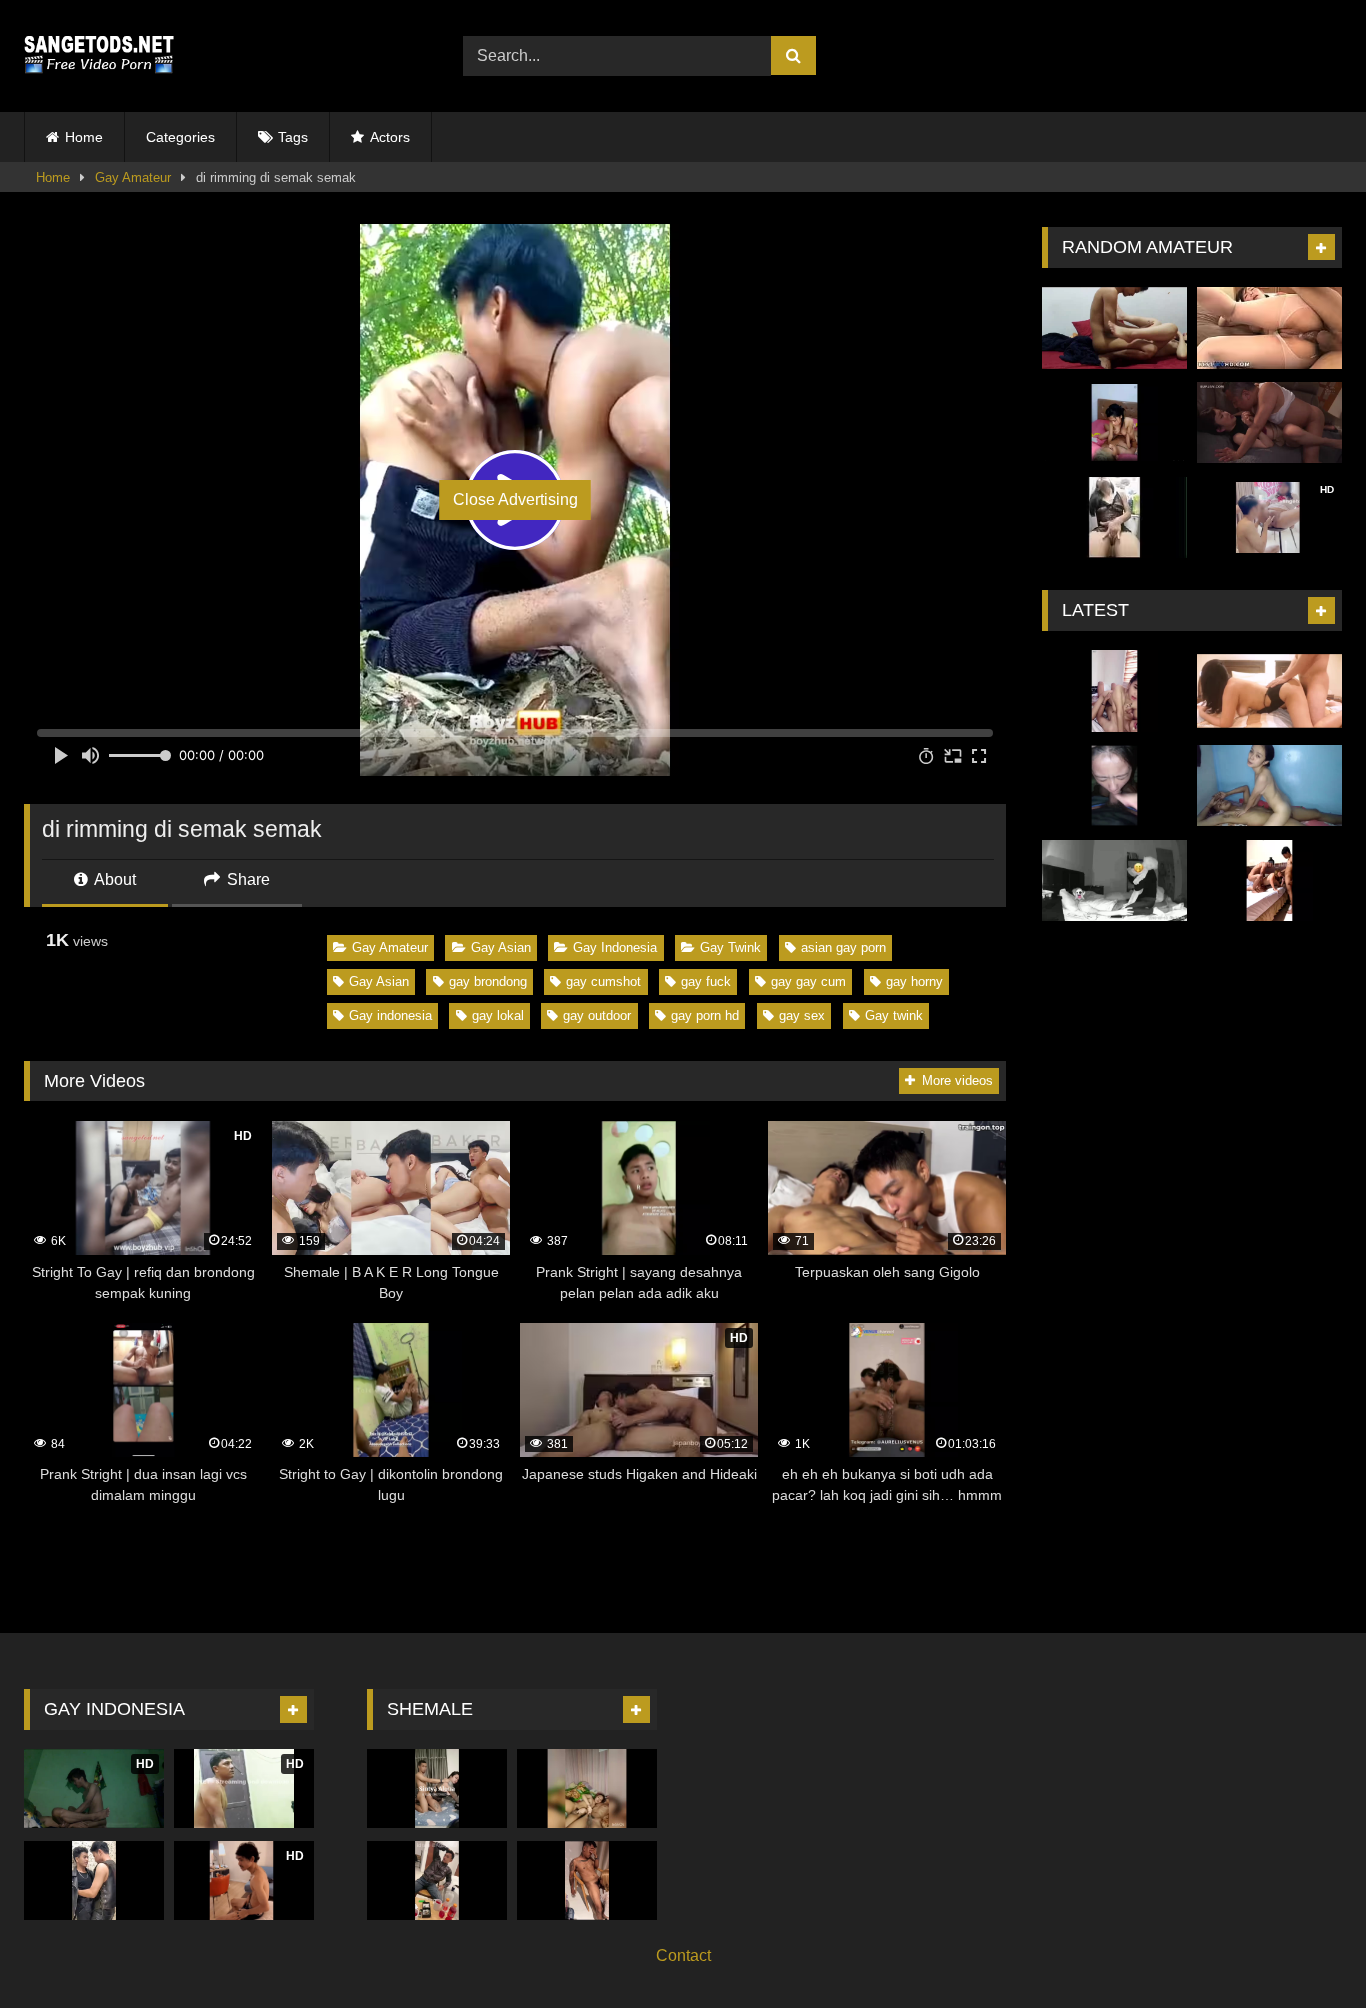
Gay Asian (501, 947)
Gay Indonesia (615, 947)
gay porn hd (705, 1015)
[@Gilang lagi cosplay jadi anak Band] (94, 1880)
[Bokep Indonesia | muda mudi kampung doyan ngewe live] (1114, 423)
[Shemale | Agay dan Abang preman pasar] (587, 1880)
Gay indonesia (390, 1015)
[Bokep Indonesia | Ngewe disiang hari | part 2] (1114, 691)
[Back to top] (1304, 1948)
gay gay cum (808, 981)
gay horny (914, 981)
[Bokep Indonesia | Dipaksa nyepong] (1114, 786)
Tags (293, 137)
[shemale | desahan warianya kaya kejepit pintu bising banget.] (587, 1788)
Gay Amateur (133, 177)
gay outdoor (597, 1015)
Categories (180, 137)
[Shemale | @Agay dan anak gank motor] (437, 1880)
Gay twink (894, 1015)
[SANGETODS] (99, 56)
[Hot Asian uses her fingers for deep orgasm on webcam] (1114, 518)
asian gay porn (843, 947)
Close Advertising (515, 499)
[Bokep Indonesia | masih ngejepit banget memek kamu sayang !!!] (1269, 691)
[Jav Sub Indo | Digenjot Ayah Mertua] (1269, 423)
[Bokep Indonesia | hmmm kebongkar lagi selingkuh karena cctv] (1114, 881)
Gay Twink (730, 947)
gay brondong (488, 981)
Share (246, 879)
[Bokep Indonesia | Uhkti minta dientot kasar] (1114, 328)
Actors (390, 137)
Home (84, 137)
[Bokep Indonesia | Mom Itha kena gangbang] (1269, 881)
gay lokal (498, 1015)
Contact (683, 1955)
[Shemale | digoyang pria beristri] (437, 1788)
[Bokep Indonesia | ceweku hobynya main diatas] (1269, 786)
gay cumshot (603, 981)
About (113, 879)
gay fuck (706, 981)
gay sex (802, 1015)
